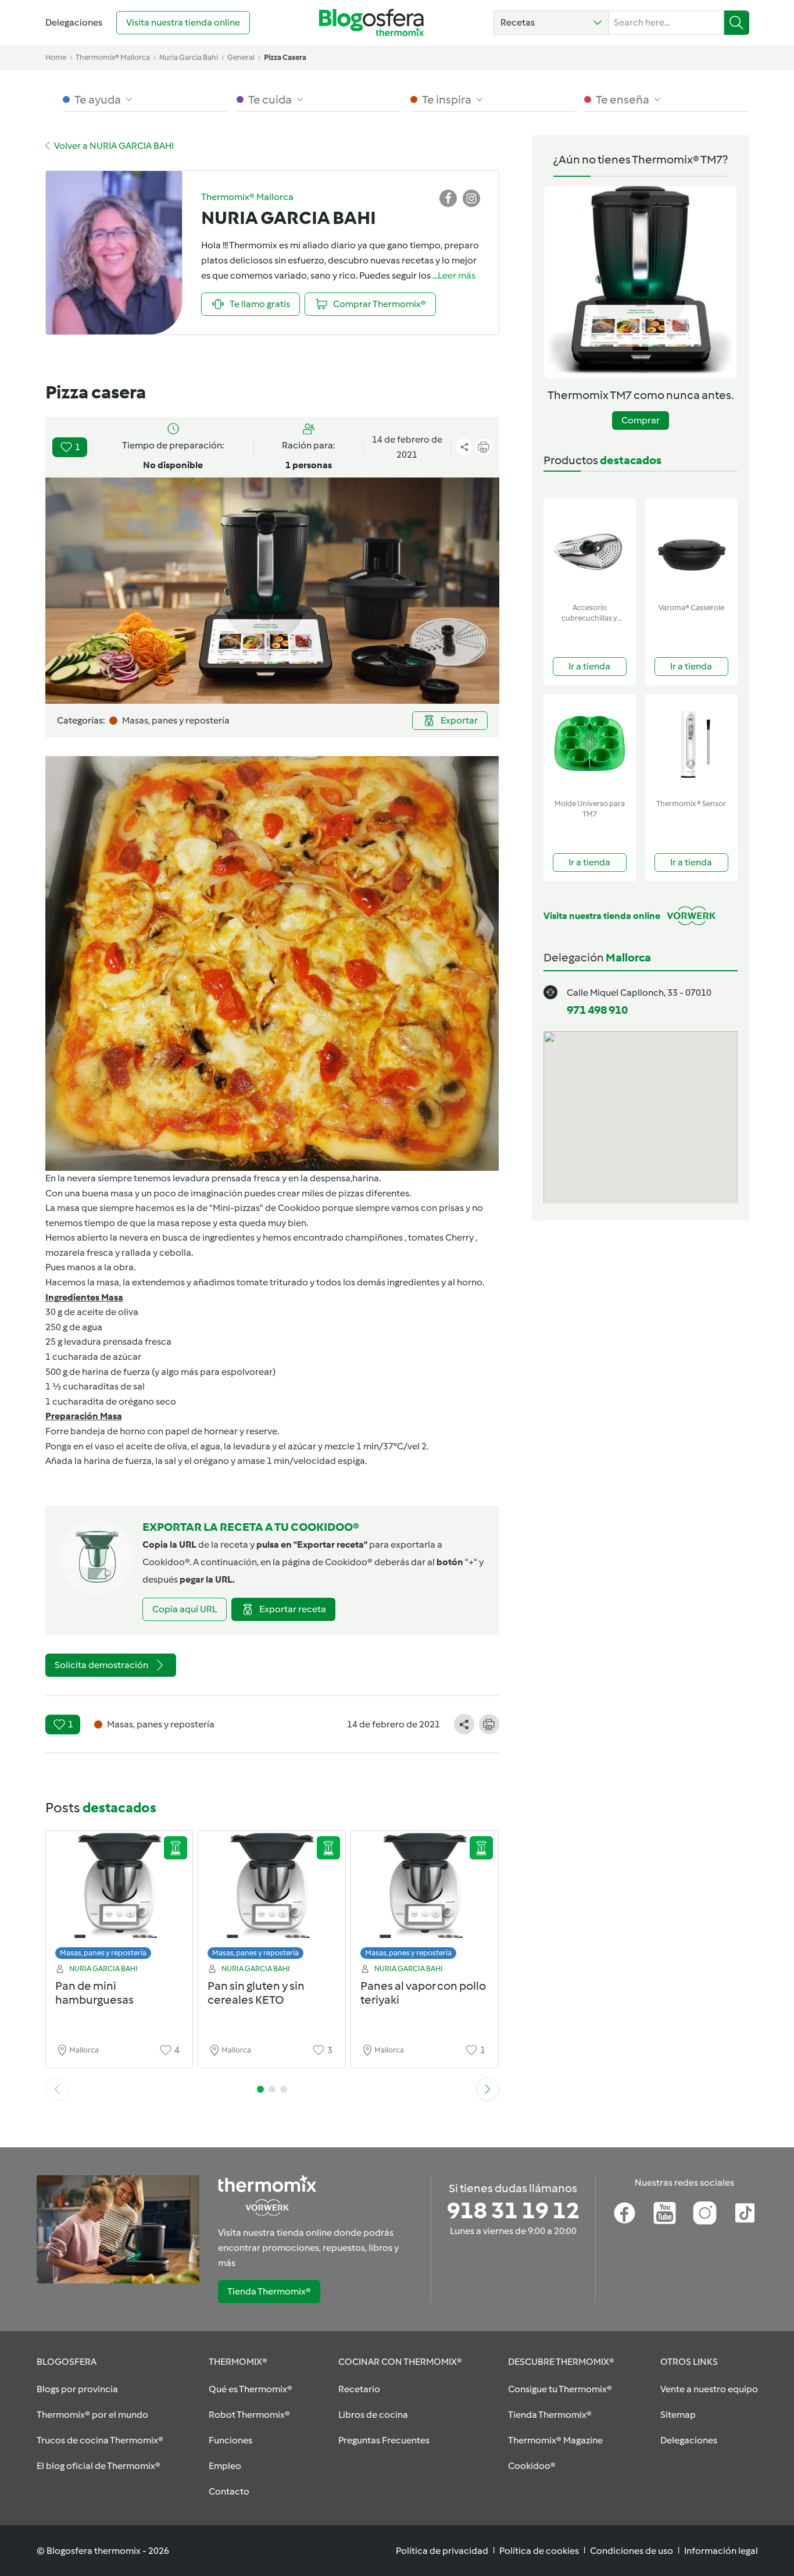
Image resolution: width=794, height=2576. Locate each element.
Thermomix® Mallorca (113, 57)
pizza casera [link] (285, 57)
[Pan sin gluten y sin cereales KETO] (272, 1898)
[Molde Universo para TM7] (590, 744)
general (241, 57)
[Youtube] (665, 2213)
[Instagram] (705, 2213)
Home (56, 57)
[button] (551, 23)
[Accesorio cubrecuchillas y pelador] (590, 548)
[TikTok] (745, 2213)
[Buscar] (737, 23)
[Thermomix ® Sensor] (691, 744)
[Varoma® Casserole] (691, 548)
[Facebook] (625, 2213)
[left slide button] (57, 2089)
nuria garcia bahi (189, 57)
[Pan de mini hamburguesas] (119, 1898)
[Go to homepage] (371, 22)
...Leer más (454, 275)
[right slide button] (488, 2089)
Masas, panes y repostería (103, 1953)
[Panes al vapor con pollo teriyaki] (425, 1898)
